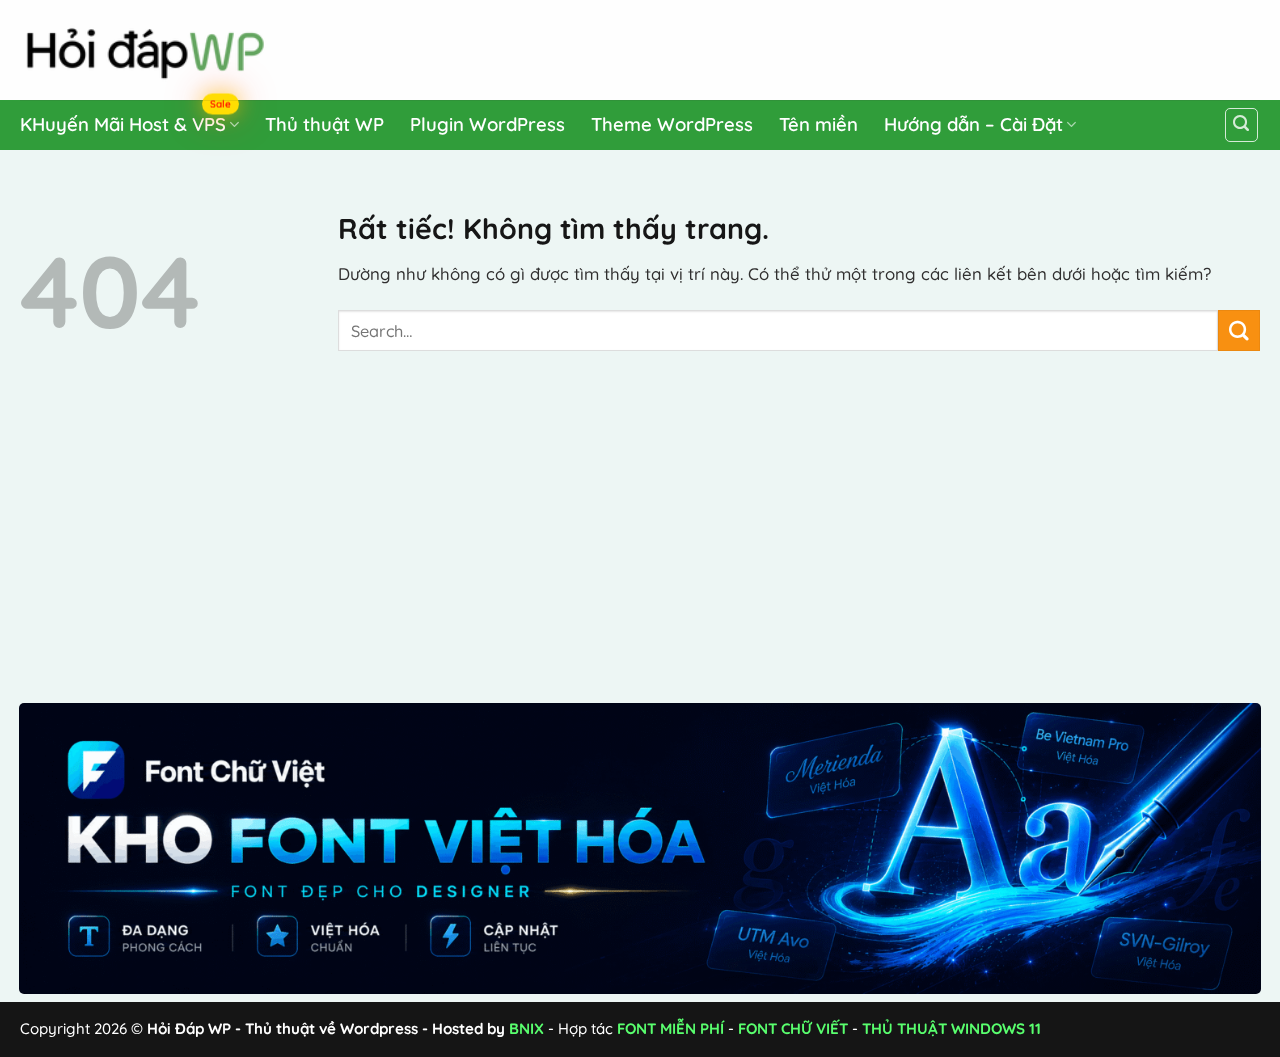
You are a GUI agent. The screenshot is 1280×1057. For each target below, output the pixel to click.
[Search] (1242, 125)
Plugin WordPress (487, 124)
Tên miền (818, 124)
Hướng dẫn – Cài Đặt (973, 124)
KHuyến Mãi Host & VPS (125, 120)
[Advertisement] (881, 46)
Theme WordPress (672, 124)
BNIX (526, 1028)
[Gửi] (1239, 330)
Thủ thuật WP (324, 124)
